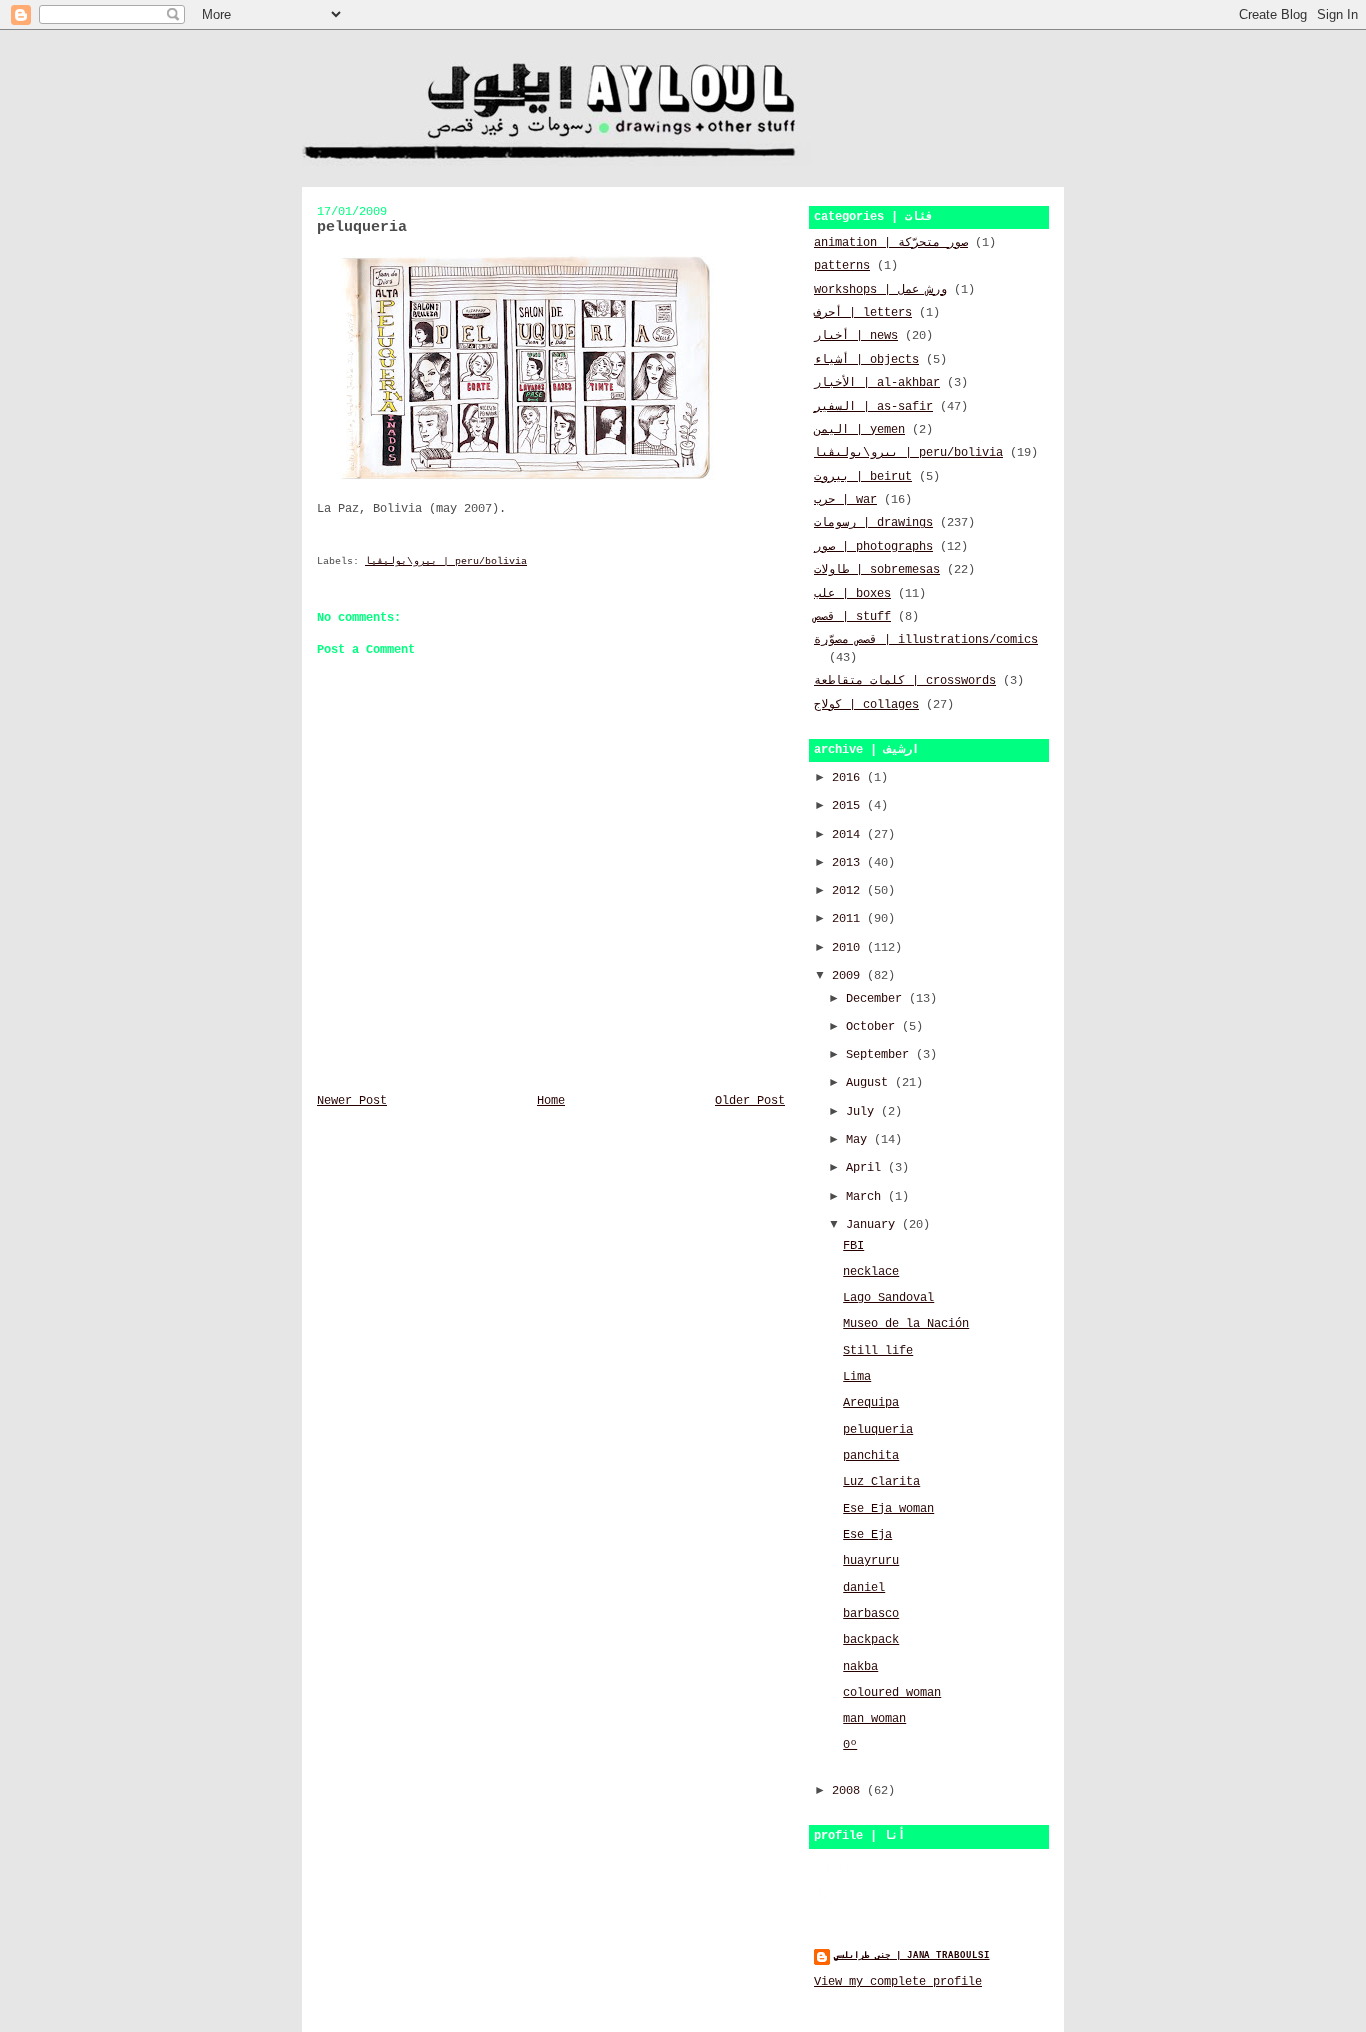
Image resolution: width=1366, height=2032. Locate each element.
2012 (849, 891)
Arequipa (871, 1403)
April (867, 1168)
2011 (849, 919)
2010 (849, 948)
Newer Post (352, 1101)
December (877, 999)
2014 (849, 835)
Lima (857, 1377)
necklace (871, 1272)
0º (850, 1745)
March (867, 1197)
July (863, 1112)
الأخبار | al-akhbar (877, 383)
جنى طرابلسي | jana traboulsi (912, 1955)
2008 (849, 1791)
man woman (874, 1719)
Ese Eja (867, 1535)
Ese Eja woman (888, 1509)
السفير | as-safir (873, 407)
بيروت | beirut (863, 477)
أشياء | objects (866, 360)
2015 (849, 806)
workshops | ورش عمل (880, 290)
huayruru (871, 1561)
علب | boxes (852, 594)
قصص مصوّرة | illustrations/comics (926, 640)
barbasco (871, 1614)
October (874, 1027)
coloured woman (892, 1693)
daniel (864, 1588)
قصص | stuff (852, 617)
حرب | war (845, 500)
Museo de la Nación (906, 1324)
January (874, 1225)
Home (551, 1101)
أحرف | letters (863, 313)
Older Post (750, 1101)
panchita (871, 1456)
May (860, 1140)
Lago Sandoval (888, 1298)
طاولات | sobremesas (877, 570)
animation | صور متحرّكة (891, 243)
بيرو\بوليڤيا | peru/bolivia (446, 561)
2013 (849, 863)
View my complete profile (898, 1982)
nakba (860, 1667)
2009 (849, 976)
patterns (842, 266)
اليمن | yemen (859, 430)
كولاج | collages (866, 705)
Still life (878, 1351)
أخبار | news (856, 336)
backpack (871, 1640)
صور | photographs (873, 547)
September (881, 1055)
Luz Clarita (881, 1482)
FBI (853, 1246)
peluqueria (878, 1430)
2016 (849, 778)
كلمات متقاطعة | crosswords (905, 681)
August (870, 1083)
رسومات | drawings (873, 523)
